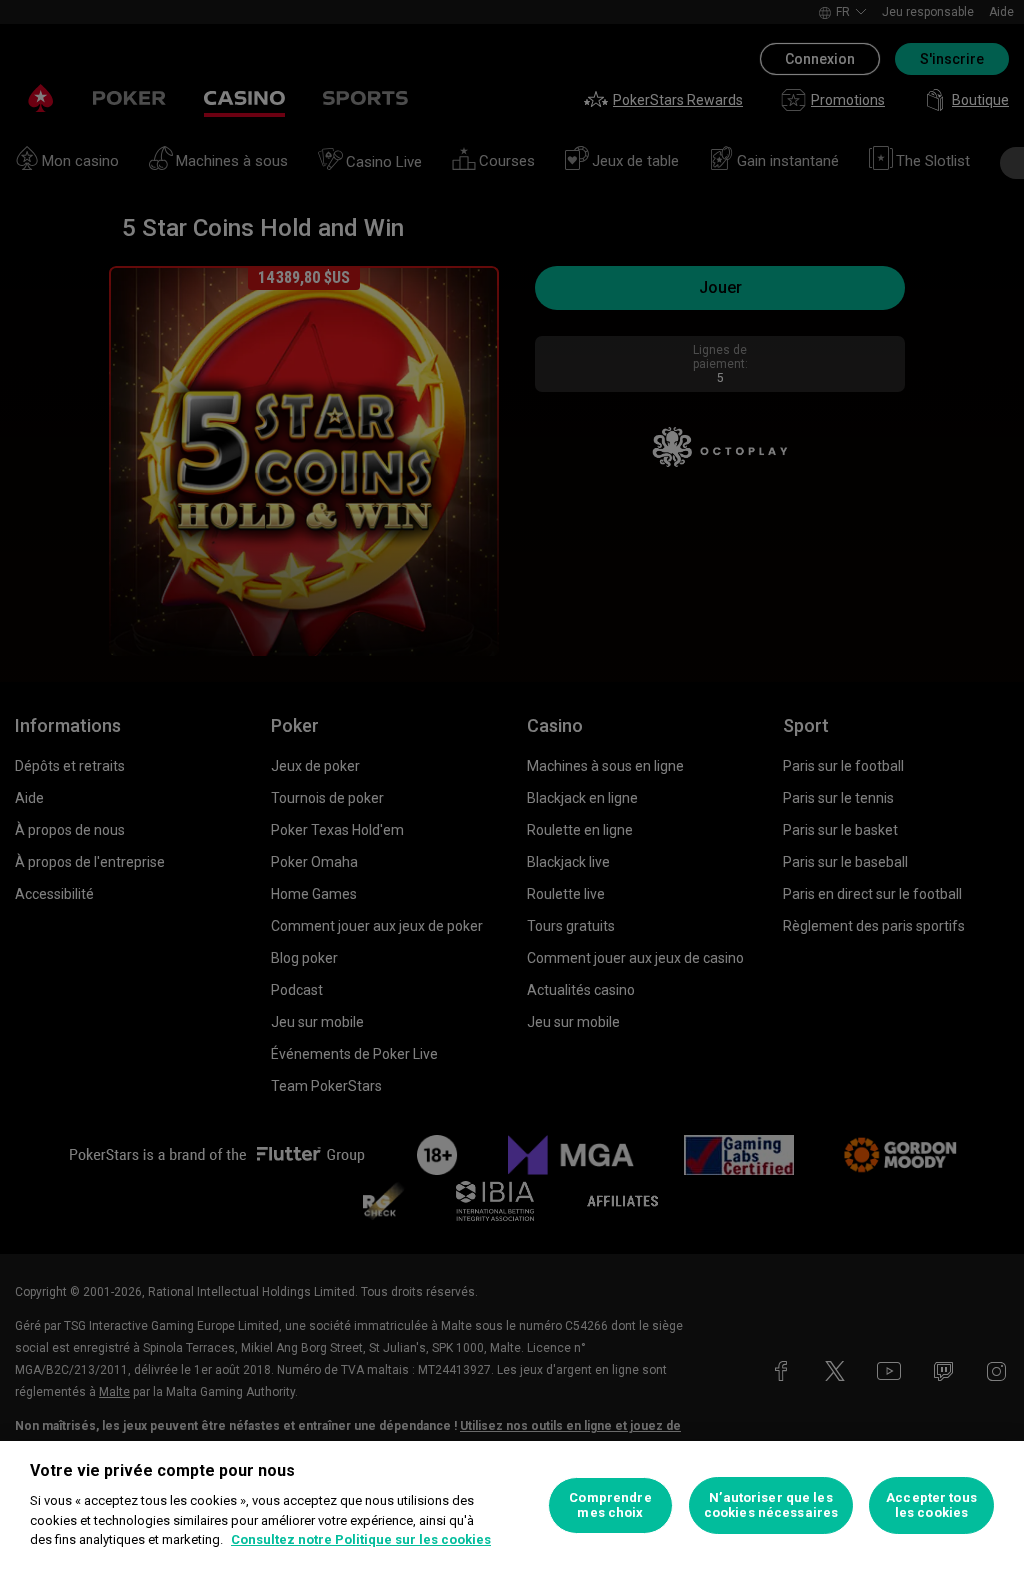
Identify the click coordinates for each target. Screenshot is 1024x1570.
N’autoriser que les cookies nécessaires (771, 1505)
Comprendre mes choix (610, 1505)
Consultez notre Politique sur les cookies (361, 1539)
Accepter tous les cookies (931, 1505)
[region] (512, 1505)
